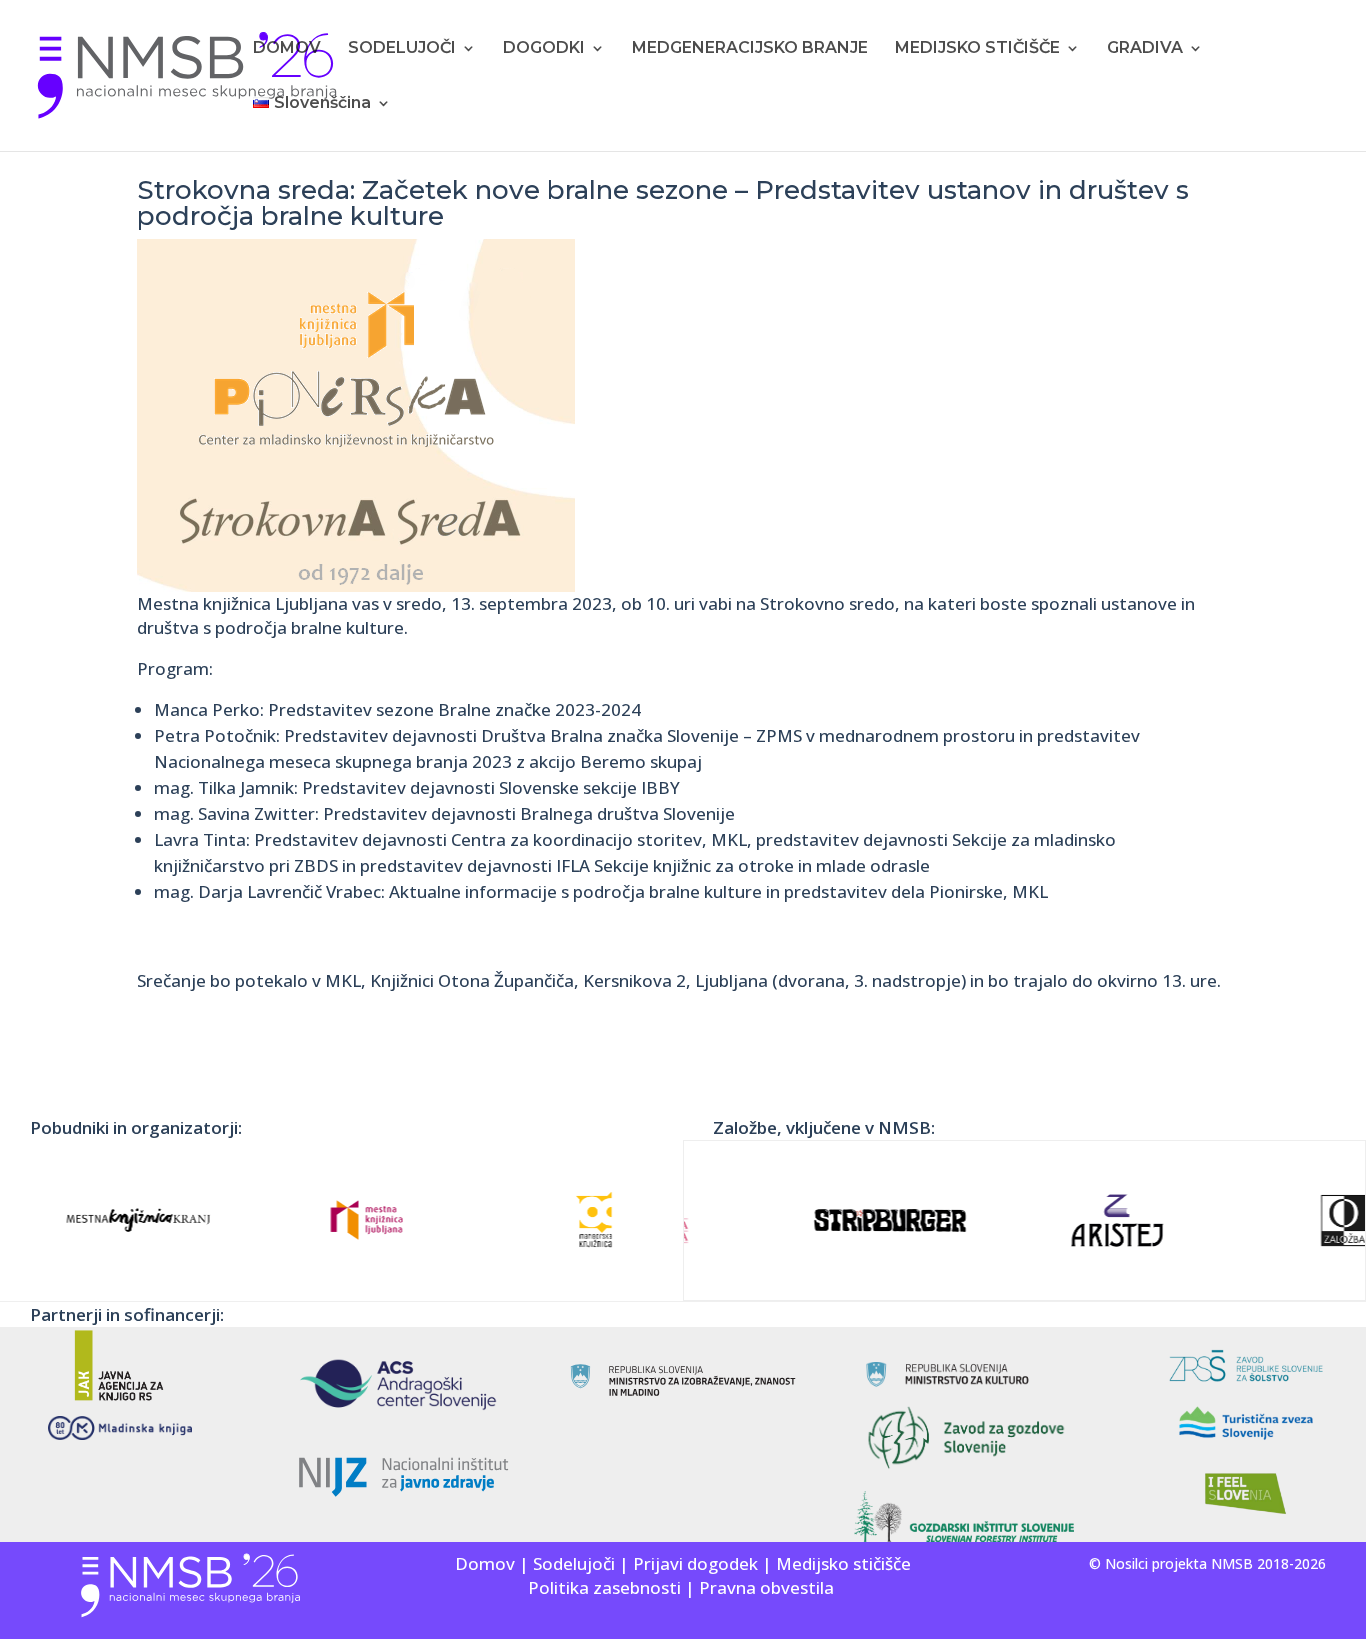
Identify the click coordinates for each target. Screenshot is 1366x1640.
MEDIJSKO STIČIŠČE (977, 49)
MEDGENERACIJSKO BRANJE (750, 49)
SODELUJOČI (402, 49)
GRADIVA (1145, 49)
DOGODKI (544, 49)
